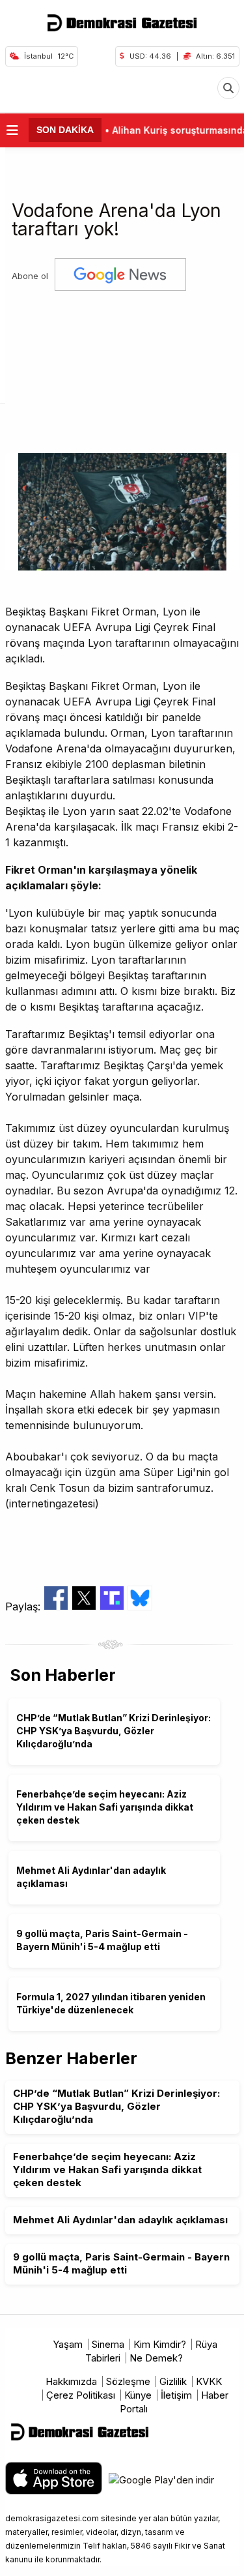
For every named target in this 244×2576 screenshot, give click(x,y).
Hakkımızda (71, 2381)
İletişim (176, 2395)
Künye (138, 2395)
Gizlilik (173, 2381)
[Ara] (228, 88)
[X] (86, 1606)
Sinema (108, 2344)
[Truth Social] (114, 1606)
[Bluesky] (140, 1606)
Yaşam (68, 2344)
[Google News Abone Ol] (120, 276)
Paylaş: (24, 1606)
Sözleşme (128, 2381)
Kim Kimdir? (160, 2344)
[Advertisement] (122, 367)
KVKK (209, 2381)
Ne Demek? (156, 2358)
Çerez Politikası (81, 2395)
